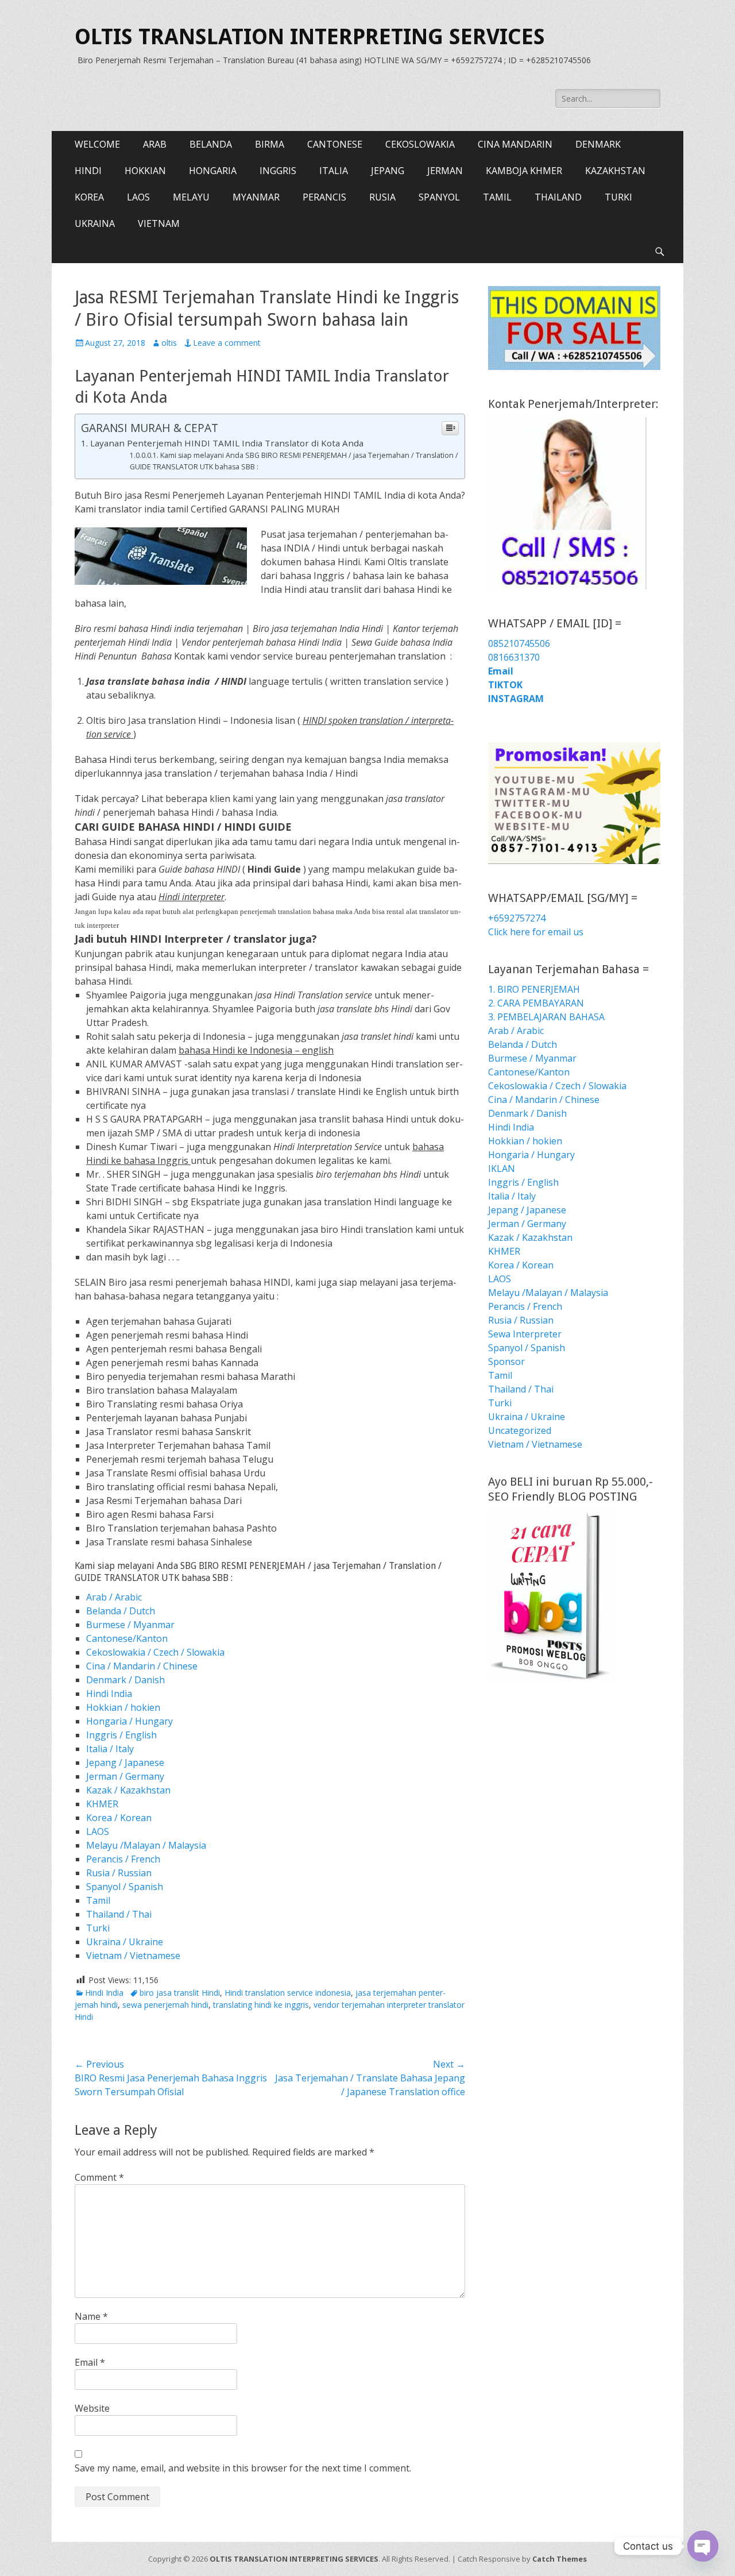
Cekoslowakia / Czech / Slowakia (155, 1652)
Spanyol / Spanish (125, 1887)
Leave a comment (227, 343)
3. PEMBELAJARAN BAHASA (546, 1017)
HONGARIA (213, 171)
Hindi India (109, 1694)
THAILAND (558, 197)
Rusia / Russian (119, 1873)
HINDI (88, 171)
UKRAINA (95, 223)
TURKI (618, 197)
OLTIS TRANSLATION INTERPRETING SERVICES (310, 37)
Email (90, 2362)
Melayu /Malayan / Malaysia (146, 1845)
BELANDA (211, 144)
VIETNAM (159, 223)
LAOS (138, 197)
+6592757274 (517, 918)
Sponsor (506, 1362)
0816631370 (514, 657)
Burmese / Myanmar (130, 1625)
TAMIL (497, 197)
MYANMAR (256, 197)
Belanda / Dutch (121, 1611)
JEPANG (388, 171)
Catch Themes (560, 2559)
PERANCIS (324, 197)
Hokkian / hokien (123, 1707)
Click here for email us (536, 932)
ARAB (155, 144)
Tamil (98, 1900)
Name (91, 2316)
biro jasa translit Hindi (180, 1993)
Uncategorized (520, 1430)
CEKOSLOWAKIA (420, 144)
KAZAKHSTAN (615, 171)
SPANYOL (439, 197)
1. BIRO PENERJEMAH (534, 989)
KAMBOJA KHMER (524, 171)
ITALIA (334, 171)
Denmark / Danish (125, 1680)
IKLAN (502, 1169)
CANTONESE (335, 144)
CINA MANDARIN (515, 144)
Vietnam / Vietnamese (133, 1956)
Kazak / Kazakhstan (128, 1790)
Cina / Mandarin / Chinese (142, 1666)
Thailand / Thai (119, 1914)
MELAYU (191, 197)
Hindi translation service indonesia (288, 1993)
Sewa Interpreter (525, 1334)
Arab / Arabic (114, 1597)
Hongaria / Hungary (129, 1721)
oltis (169, 343)
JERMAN (445, 171)
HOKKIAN (145, 171)
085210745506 (519, 643)
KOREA (89, 197)
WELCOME (97, 144)
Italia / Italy (110, 1749)
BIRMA (270, 144)
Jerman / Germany (125, 1776)
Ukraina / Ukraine (125, 1942)
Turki (98, 1928)
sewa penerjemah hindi (165, 2005)
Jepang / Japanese (125, 1763)
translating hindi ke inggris (261, 2005)
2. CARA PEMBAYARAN (536, 1003)
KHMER (102, 1804)
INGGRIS (278, 171)
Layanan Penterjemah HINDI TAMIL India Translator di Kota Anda (227, 443)
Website (92, 2408)
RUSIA (382, 197)
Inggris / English (121, 1735)
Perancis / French (123, 1859)
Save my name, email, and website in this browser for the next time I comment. (243, 2468)
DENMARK (598, 144)
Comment (99, 2177)
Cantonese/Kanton (127, 1638)
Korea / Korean (119, 1818)
